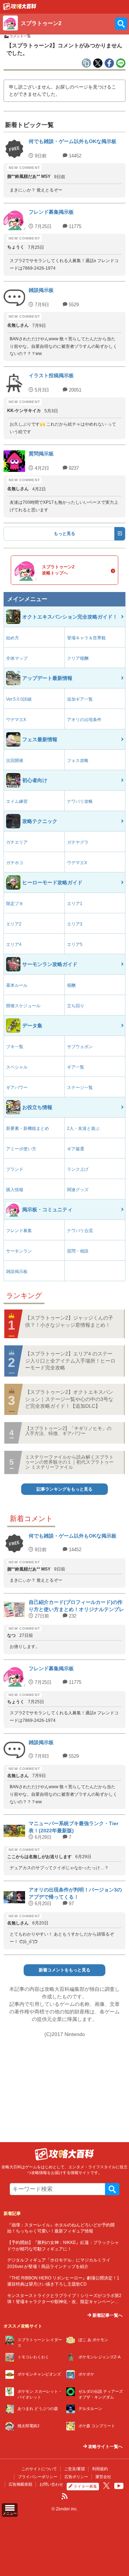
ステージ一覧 (80, 1088)
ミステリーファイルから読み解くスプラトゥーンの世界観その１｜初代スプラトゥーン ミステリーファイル (69, 1462)
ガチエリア (17, 842)
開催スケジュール (23, 1006)
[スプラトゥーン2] (20, 8)
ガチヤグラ (78, 842)
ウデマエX (16, 720)
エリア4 (14, 944)
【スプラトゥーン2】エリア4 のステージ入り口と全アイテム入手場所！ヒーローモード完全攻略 (70, 1361)
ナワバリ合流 (80, 1231)
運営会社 (103, 2477)
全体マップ (17, 658)
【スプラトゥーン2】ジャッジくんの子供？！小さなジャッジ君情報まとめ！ (69, 1321)
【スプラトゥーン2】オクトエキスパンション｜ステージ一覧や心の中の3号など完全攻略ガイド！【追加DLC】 (69, 1399)
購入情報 (15, 1190)
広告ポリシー (76, 2477)
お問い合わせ (51, 2484)
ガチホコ (15, 863)
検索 (112, 2189)
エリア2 (14, 924)
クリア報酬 (78, 658)
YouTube (119, 2486)
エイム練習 (17, 801)
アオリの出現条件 (84, 720)
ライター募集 (85, 2486)
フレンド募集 (19, 1231)
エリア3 (75, 924)
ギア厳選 (76, 1149)
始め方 (13, 638)
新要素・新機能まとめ (28, 1128)
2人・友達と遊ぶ (83, 1128)
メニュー (10, 2513)
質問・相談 (78, 1251)
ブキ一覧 (15, 1047)
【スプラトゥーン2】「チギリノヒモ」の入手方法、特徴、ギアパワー (68, 1431)
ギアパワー (17, 1088)
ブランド (15, 1169)
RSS (64, 2496)
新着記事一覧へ (107, 2315)
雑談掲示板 (17, 1272)
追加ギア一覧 (80, 699)
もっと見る (64, 534)
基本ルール (17, 985)
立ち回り (76, 1006)
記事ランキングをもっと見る (64, 1489)
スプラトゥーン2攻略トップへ (58, 570)
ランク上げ (78, 1169)
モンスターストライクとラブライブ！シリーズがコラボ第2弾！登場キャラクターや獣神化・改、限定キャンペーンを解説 (64, 2302)
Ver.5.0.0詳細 (19, 699)
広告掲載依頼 (20, 2484)
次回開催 (15, 761)
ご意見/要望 (75, 2469)
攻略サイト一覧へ (105, 2447)
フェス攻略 (78, 761)
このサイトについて (39, 2469)
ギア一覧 (76, 1067)
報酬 (71, 985)
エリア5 (75, 944)
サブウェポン (80, 1047)
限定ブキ (15, 904)
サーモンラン (19, 1251)
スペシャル (17, 1067)
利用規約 (100, 2469)
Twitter (106, 2486)
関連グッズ (78, 1190)
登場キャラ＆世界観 (86, 638)
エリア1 (75, 904)
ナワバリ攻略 (80, 801)
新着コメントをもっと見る (64, 1970)
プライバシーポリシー (38, 2477)
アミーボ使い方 (21, 1149)
